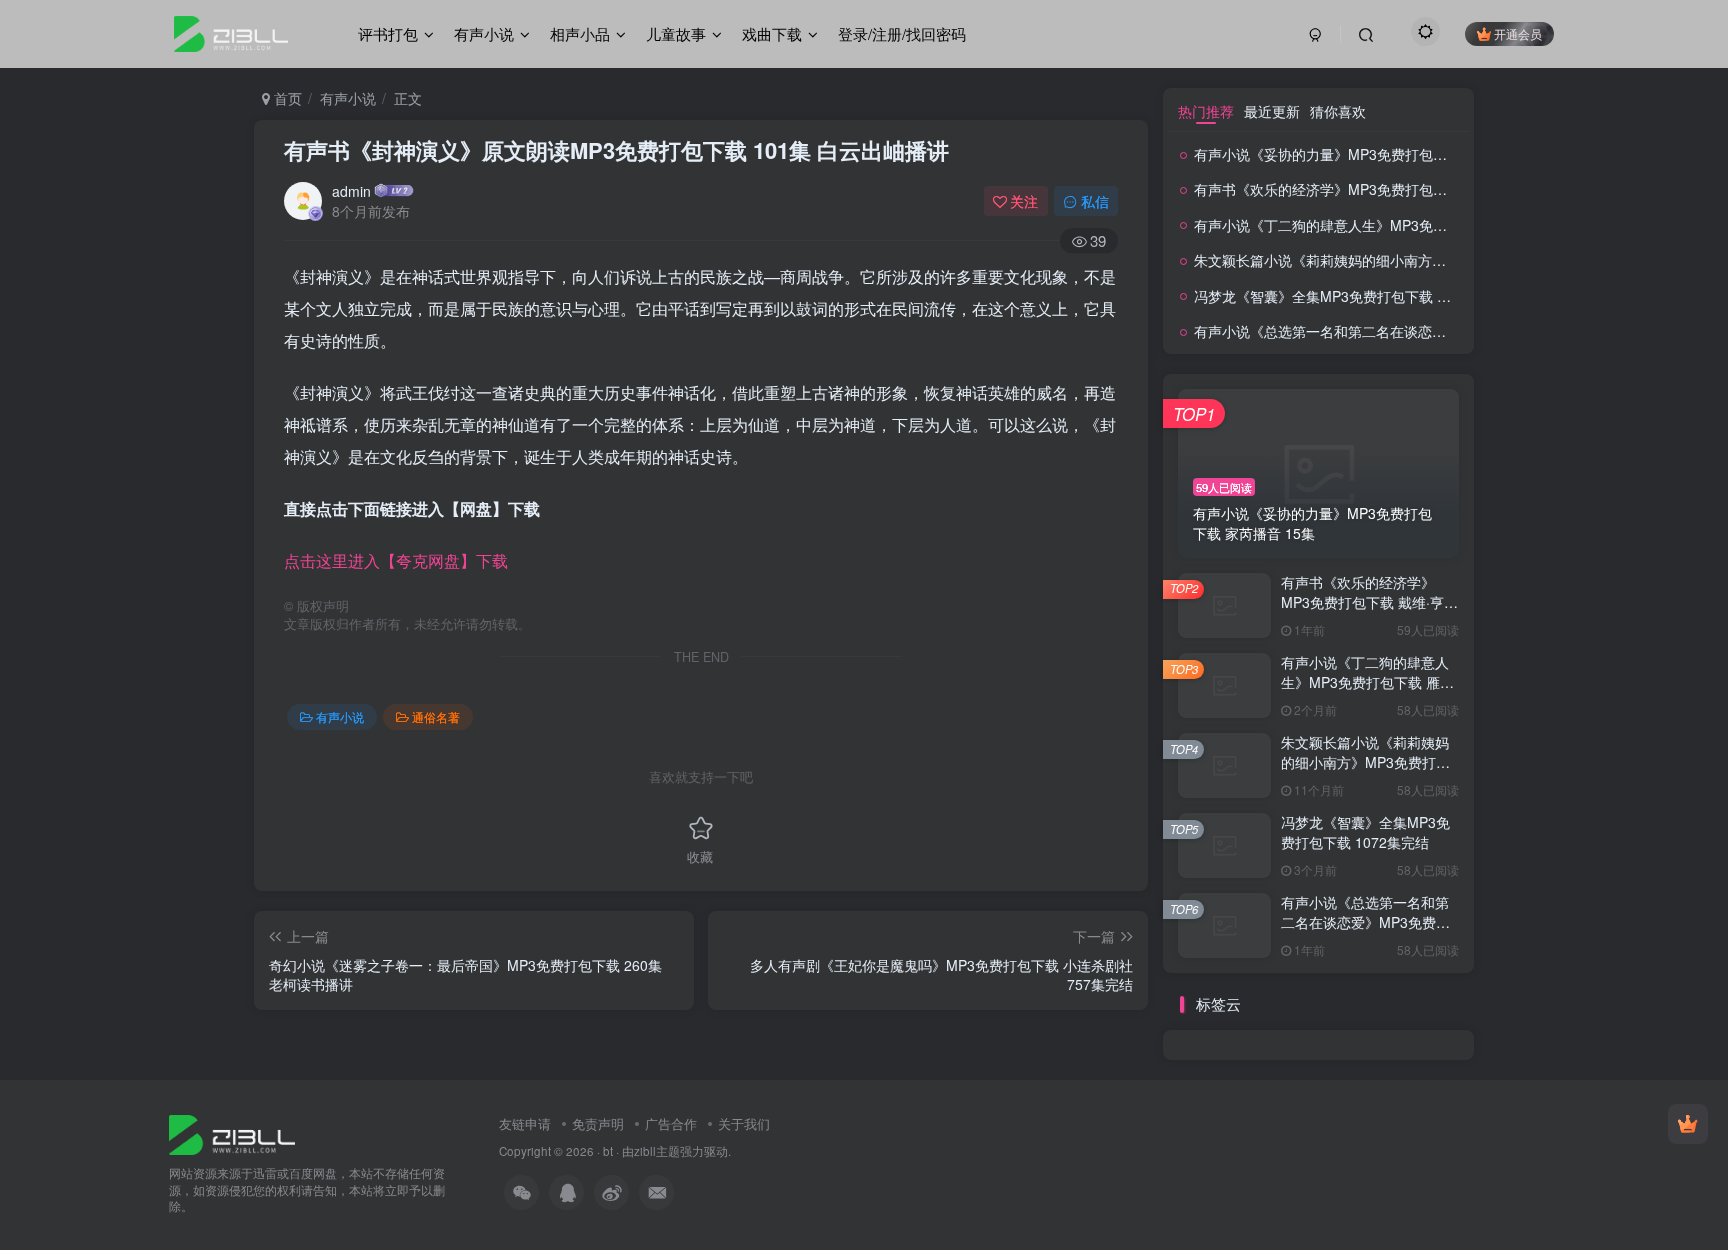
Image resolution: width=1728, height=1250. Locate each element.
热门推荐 (1206, 111)
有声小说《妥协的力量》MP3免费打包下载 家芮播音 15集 (1374, 154)
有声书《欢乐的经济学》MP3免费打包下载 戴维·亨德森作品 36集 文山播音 (1427, 189)
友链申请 (525, 1123)
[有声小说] (232, 1132)
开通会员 (1518, 33)
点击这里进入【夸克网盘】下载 (396, 560)
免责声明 (598, 1123)
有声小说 (348, 98)
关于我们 (744, 1123)
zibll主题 (657, 1151)
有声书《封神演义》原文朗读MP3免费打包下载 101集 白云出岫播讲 (616, 150)
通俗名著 (436, 716)
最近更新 (1272, 111)
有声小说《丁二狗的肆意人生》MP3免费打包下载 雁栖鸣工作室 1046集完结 (1431, 225)
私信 (1095, 201)
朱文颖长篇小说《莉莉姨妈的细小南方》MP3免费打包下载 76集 (1393, 260)
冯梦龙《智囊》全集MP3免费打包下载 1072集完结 (1352, 296)
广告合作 (671, 1123)
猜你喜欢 (1338, 111)
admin (351, 191)
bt (608, 1151)
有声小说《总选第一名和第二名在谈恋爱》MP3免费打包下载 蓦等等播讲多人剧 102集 (1365, 931)
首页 (286, 98)
